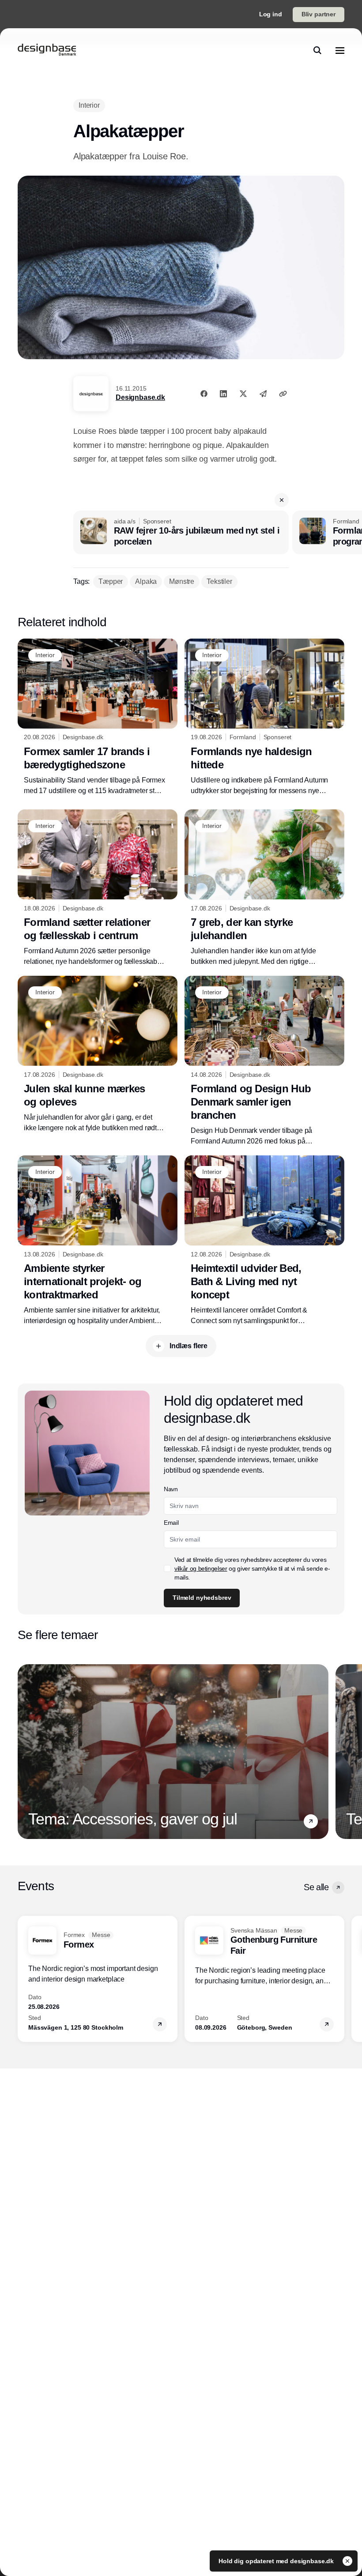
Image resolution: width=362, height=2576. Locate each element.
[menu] (340, 50)
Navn (171, 1489)
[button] (282, 500)
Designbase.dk (140, 397)
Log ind (271, 14)
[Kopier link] (283, 394)
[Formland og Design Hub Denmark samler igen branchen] (264, 1061)
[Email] (263, 394)
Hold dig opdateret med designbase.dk (277, 2561)
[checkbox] (167, 1568)
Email (171, 1523)
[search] (317, 50)
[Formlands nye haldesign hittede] (264, 717)
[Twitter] (243, 394)
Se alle (316, 1887)
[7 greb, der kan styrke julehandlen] (264, 888)
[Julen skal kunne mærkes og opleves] (98, 1055)
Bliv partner (319, 14)
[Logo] (47, 50)
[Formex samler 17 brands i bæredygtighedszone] (98, 717)
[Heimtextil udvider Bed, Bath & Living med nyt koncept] (264, 1241)
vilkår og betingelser (201, 1568)
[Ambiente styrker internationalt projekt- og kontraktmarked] (98, 1241)
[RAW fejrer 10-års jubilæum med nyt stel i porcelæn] (181, 533)
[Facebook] (204, 394)
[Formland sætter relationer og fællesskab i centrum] (98, 888)
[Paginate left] (25, 1752)
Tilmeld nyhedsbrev (202, 1598)
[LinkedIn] (223, 394)
